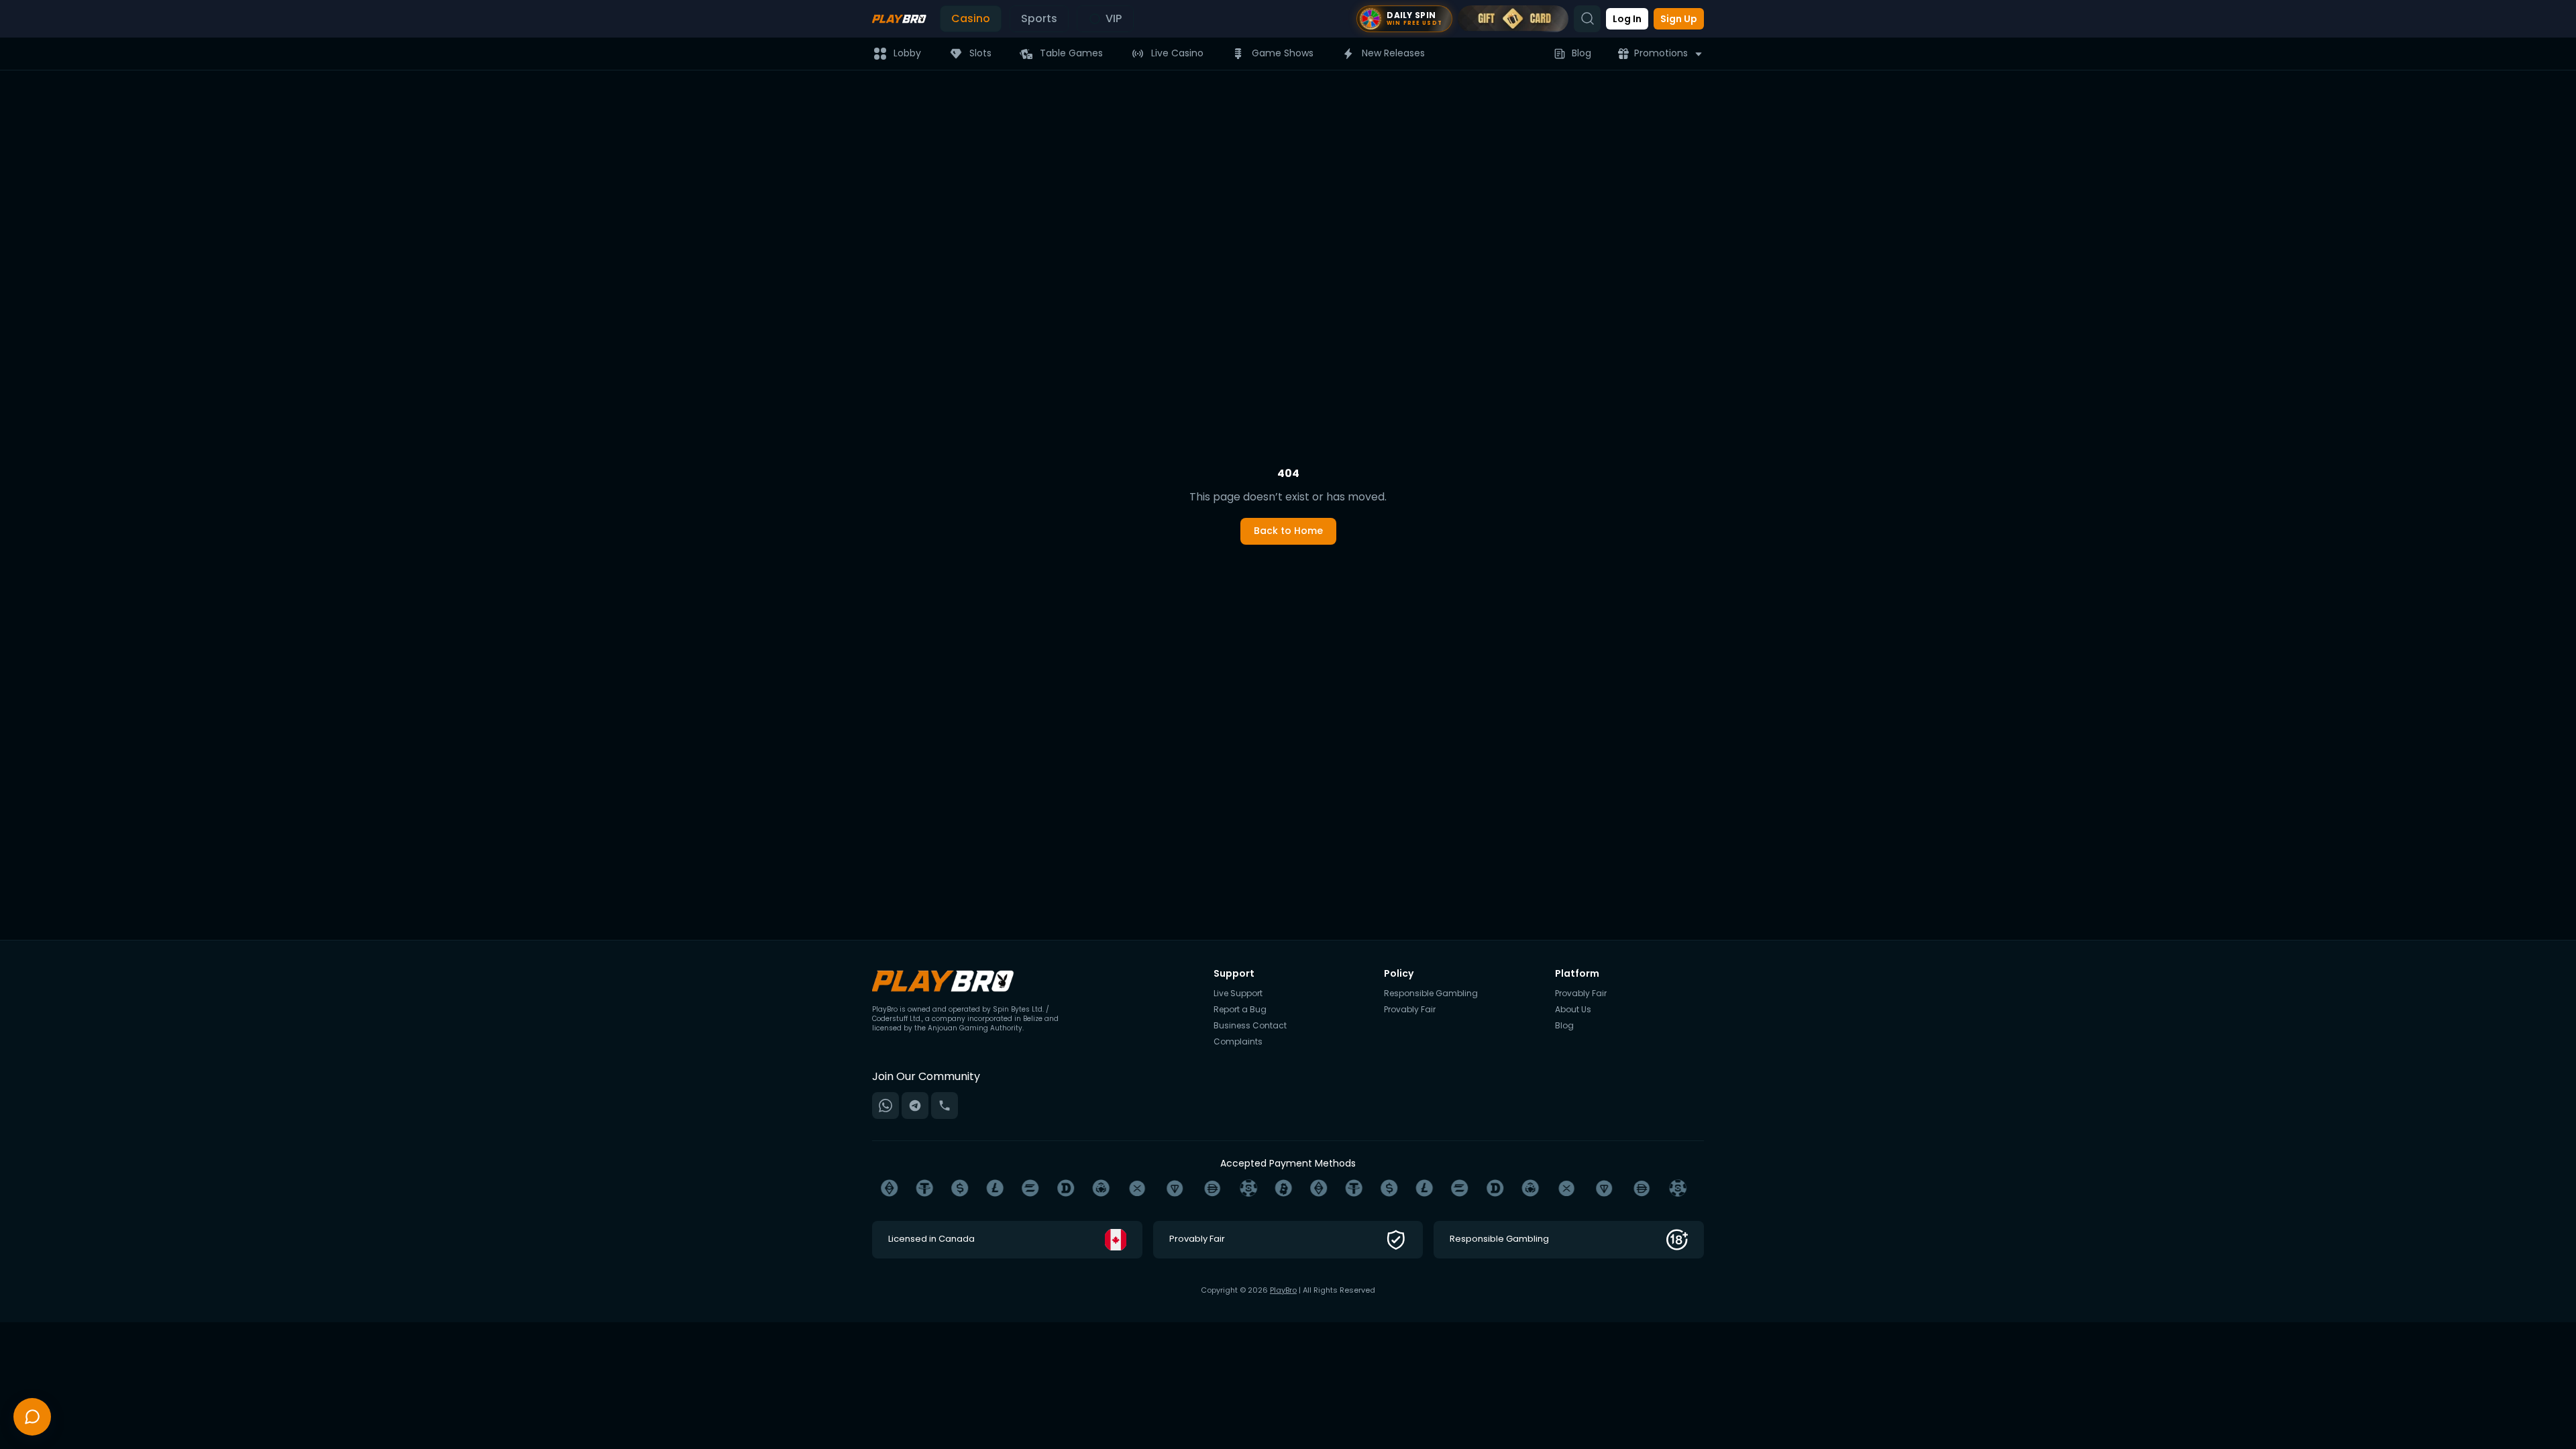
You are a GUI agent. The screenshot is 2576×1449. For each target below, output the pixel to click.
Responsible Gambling (1431, 994)
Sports (1039, 18)
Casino (971, 18)
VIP (1114, 18)
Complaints (1238, 1042)
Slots (980, 53)
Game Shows (1283, 53)
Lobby (907, 53)
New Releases (1393, 53)
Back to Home (1288, 531)
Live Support (1238, 994)
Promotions (1661, 53)
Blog (1581, 53)
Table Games (1071, 53)
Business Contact (1250, 1026)
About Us (1573, 1010)
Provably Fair (1410, 1010)
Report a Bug (1240, 1010)
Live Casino (1177, 53)
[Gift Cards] (1513, 19)
